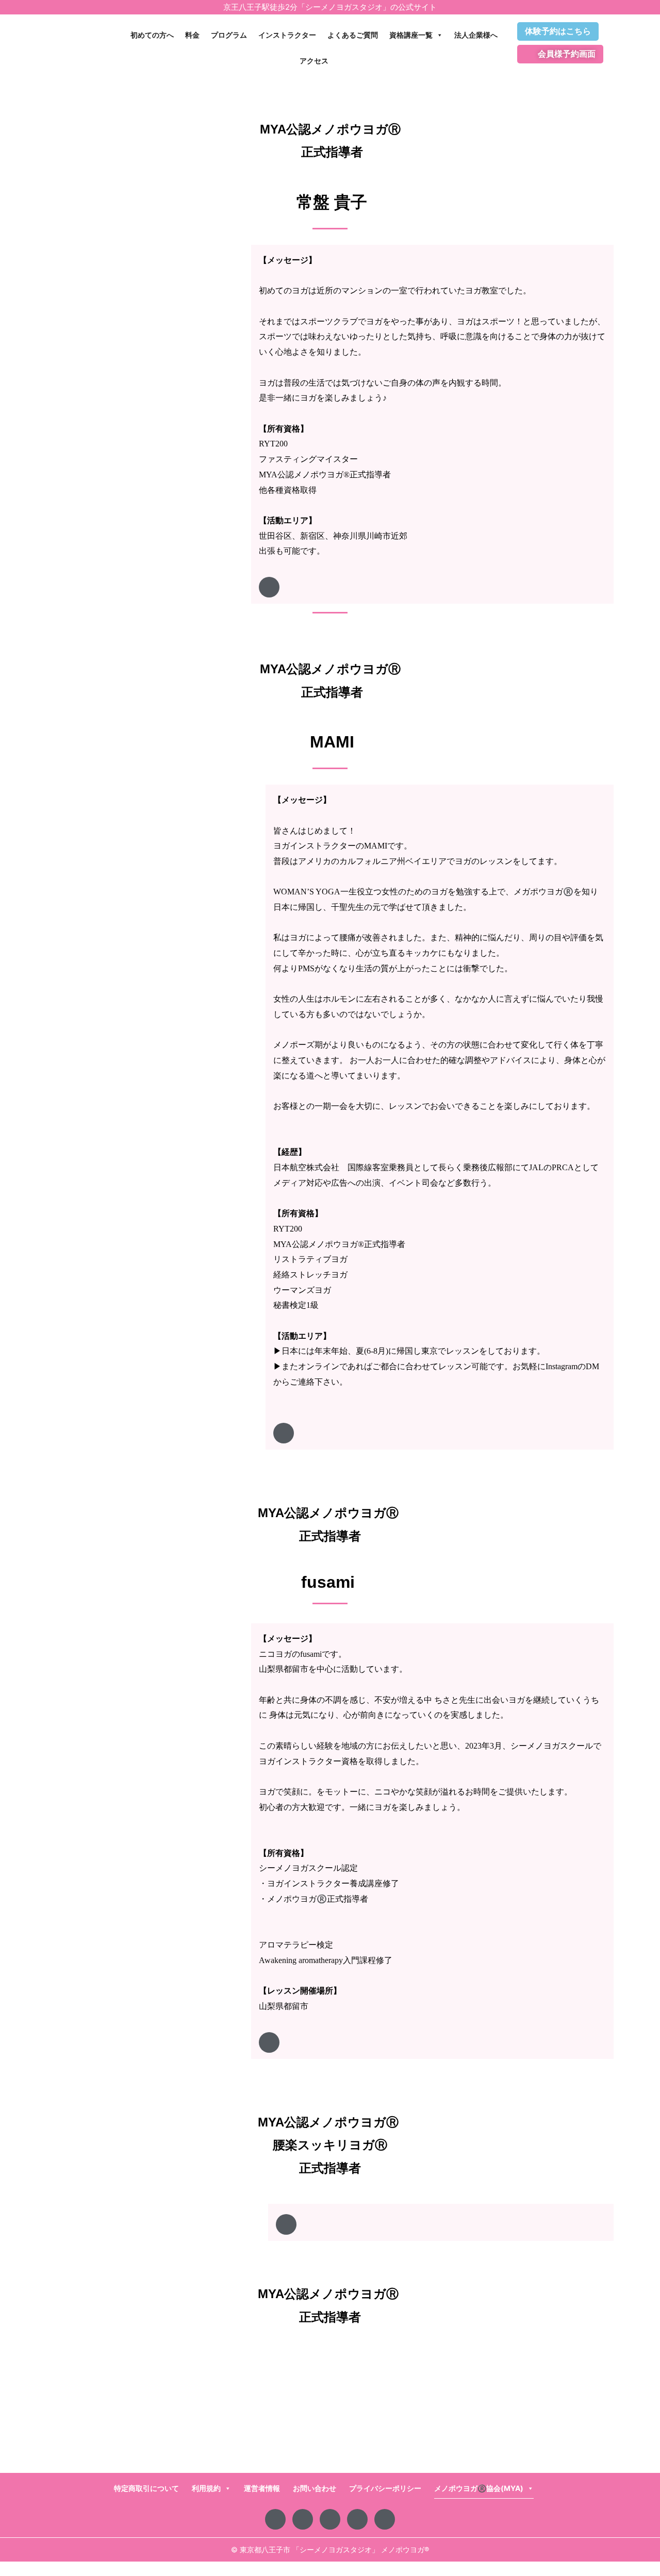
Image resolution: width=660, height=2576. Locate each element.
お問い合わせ (315, 2488)
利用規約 (206, 2488)
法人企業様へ (476, 35)
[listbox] (432, 406)
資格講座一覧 (411, 35)
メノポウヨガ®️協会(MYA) (479, 2488)
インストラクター (287, 35)
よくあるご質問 (353, 35)
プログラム (229, 35)
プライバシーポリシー (385, 2488)
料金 (192, 35)
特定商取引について (146, 2488)
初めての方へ (152, 35)
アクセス (314, 61)
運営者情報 (262, 2488)
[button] (432, 337)
